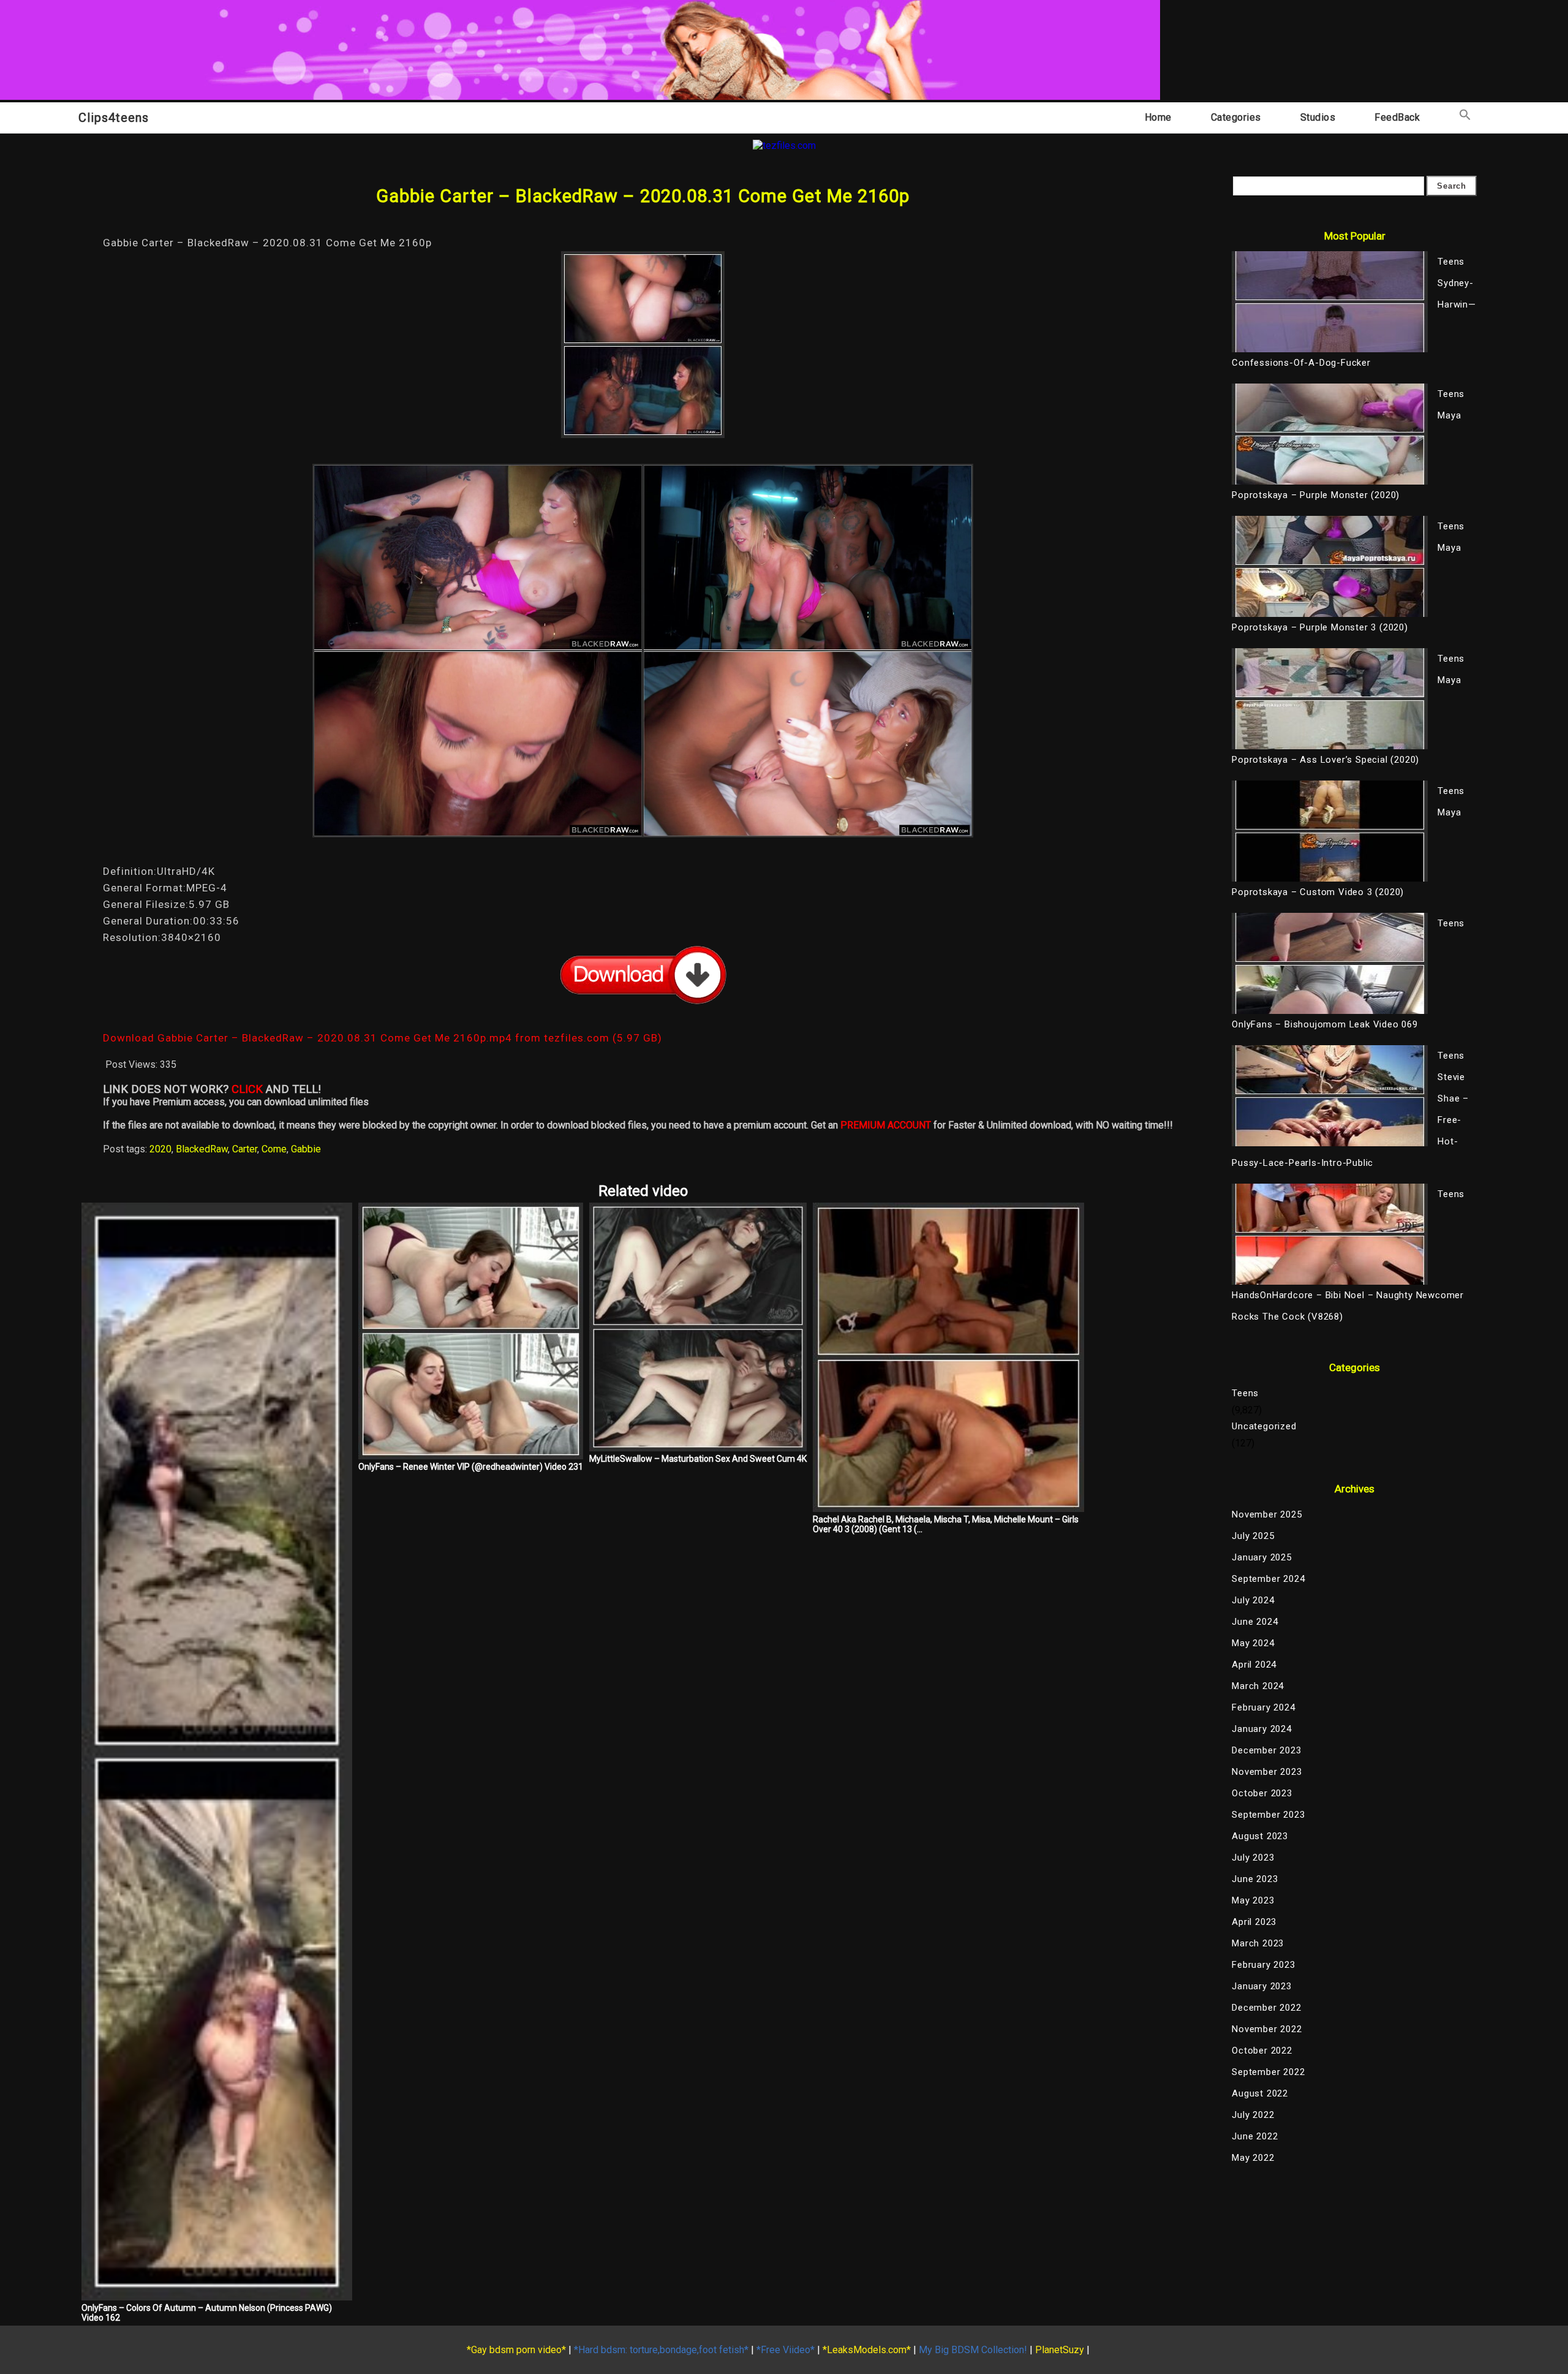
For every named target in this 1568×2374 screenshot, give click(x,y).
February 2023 (1263, 1965)
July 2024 (1253, 1600)
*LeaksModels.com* (867, 2350)
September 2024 (1268, 1579)
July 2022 (1253, 2115)
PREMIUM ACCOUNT (886, 1125)
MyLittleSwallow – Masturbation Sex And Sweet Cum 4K (698, 1459)
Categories (1236, 117)
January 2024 (1262, 1729)
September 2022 (1268, 2072)
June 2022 (1255, 2136)
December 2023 (1266, 1750)
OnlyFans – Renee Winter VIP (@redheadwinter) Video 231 (471, 1467)
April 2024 (1254, 1665)
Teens (1245, 1393)
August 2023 (1260, 1836)
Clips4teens (114, 118)
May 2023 (1253, 1900)
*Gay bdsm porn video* (516, 2350)
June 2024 (1255, 1622)
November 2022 (1267, 2029)
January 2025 (1262, 1557)
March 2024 (1258, 1686)
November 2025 (1267, 1514)
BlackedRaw (202, 1149)
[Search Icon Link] (1465, 117)
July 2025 (1253, 1536)
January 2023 (1262, 1986)
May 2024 (1253, 1643)
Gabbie (306, 1149)
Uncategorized (1264, 1426)
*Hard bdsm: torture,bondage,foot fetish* (661, 2350)
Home (1158, 117)
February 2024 (1263, 1707)
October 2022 (1262, 2051)
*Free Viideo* (786, 2350)
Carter (245, 1149)
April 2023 (1254, 1922)
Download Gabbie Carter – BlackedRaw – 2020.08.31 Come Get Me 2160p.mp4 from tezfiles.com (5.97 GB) (383, 1038)
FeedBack (1397, 117)
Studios (1318, 117)
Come (274, 1149)
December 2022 (1266, 2008)
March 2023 (1258, 1943)
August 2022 (1260, 2093)
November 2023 (1267, 1772)
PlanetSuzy (1060, 2350)
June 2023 (1255, 1879)
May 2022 (1253, 2158)
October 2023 (1262, 1793)
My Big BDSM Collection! (973, 2350)
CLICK (247, 1089)
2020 (160, 1149)
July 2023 (1253, 1858)
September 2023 (1268, 1815)
